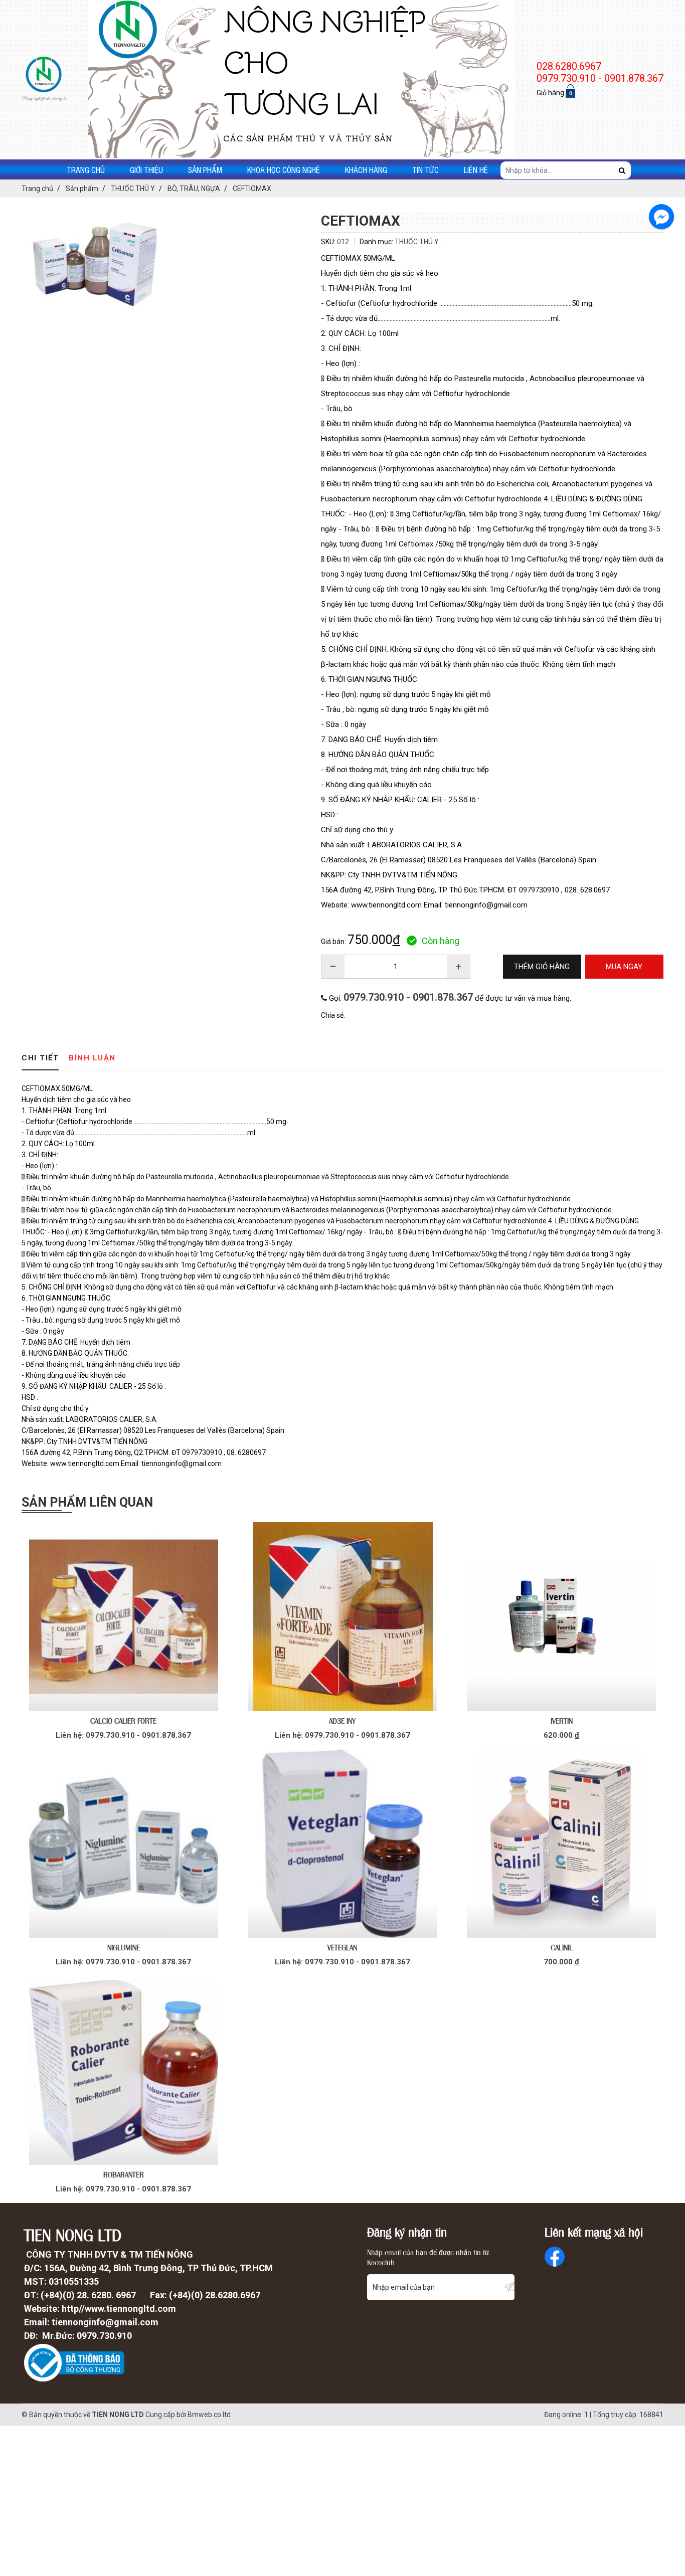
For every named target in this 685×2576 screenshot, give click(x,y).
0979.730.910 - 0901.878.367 (408, 997)
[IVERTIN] (561, 1617)
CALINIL (562, 1947)
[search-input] (566, 170)
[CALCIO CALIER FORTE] (124, 1617)
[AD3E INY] (343, 1617)
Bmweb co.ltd (209, 2415)
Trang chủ (86, 169)
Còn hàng (441, 941)
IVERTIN (562, 1720)
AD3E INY (342, 1720)
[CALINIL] (561, 1844)
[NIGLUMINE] (124, 1844)
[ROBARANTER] (124, 2070)
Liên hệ (476, 169)
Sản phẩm (205, 169)
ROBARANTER (124, 2174)
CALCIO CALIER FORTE (123, 1720)
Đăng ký (509, 2287)
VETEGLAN (342, 1947)
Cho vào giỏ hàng (124, 1734)
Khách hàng (366, 169)
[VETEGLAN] (343, 1844)
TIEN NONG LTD (118, 2415)
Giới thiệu (146, 169)
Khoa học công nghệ (284, 169)
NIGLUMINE (124, 1947)
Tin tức (425, 169)
